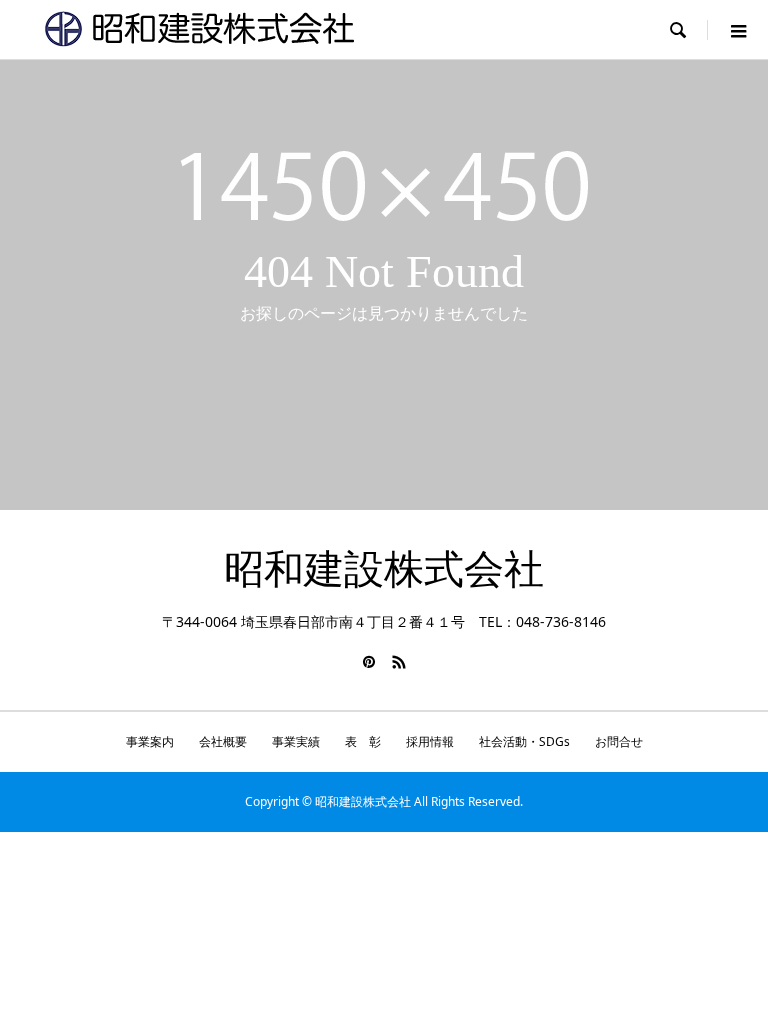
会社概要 (223, 741)
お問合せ (619, 741)
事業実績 (296, 741)
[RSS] (399, 662)
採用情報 (430, 741)
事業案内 (150, 741)
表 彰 (363, 741)
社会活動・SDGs (524, 741)
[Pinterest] (369, 662)
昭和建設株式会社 (384, 569)
